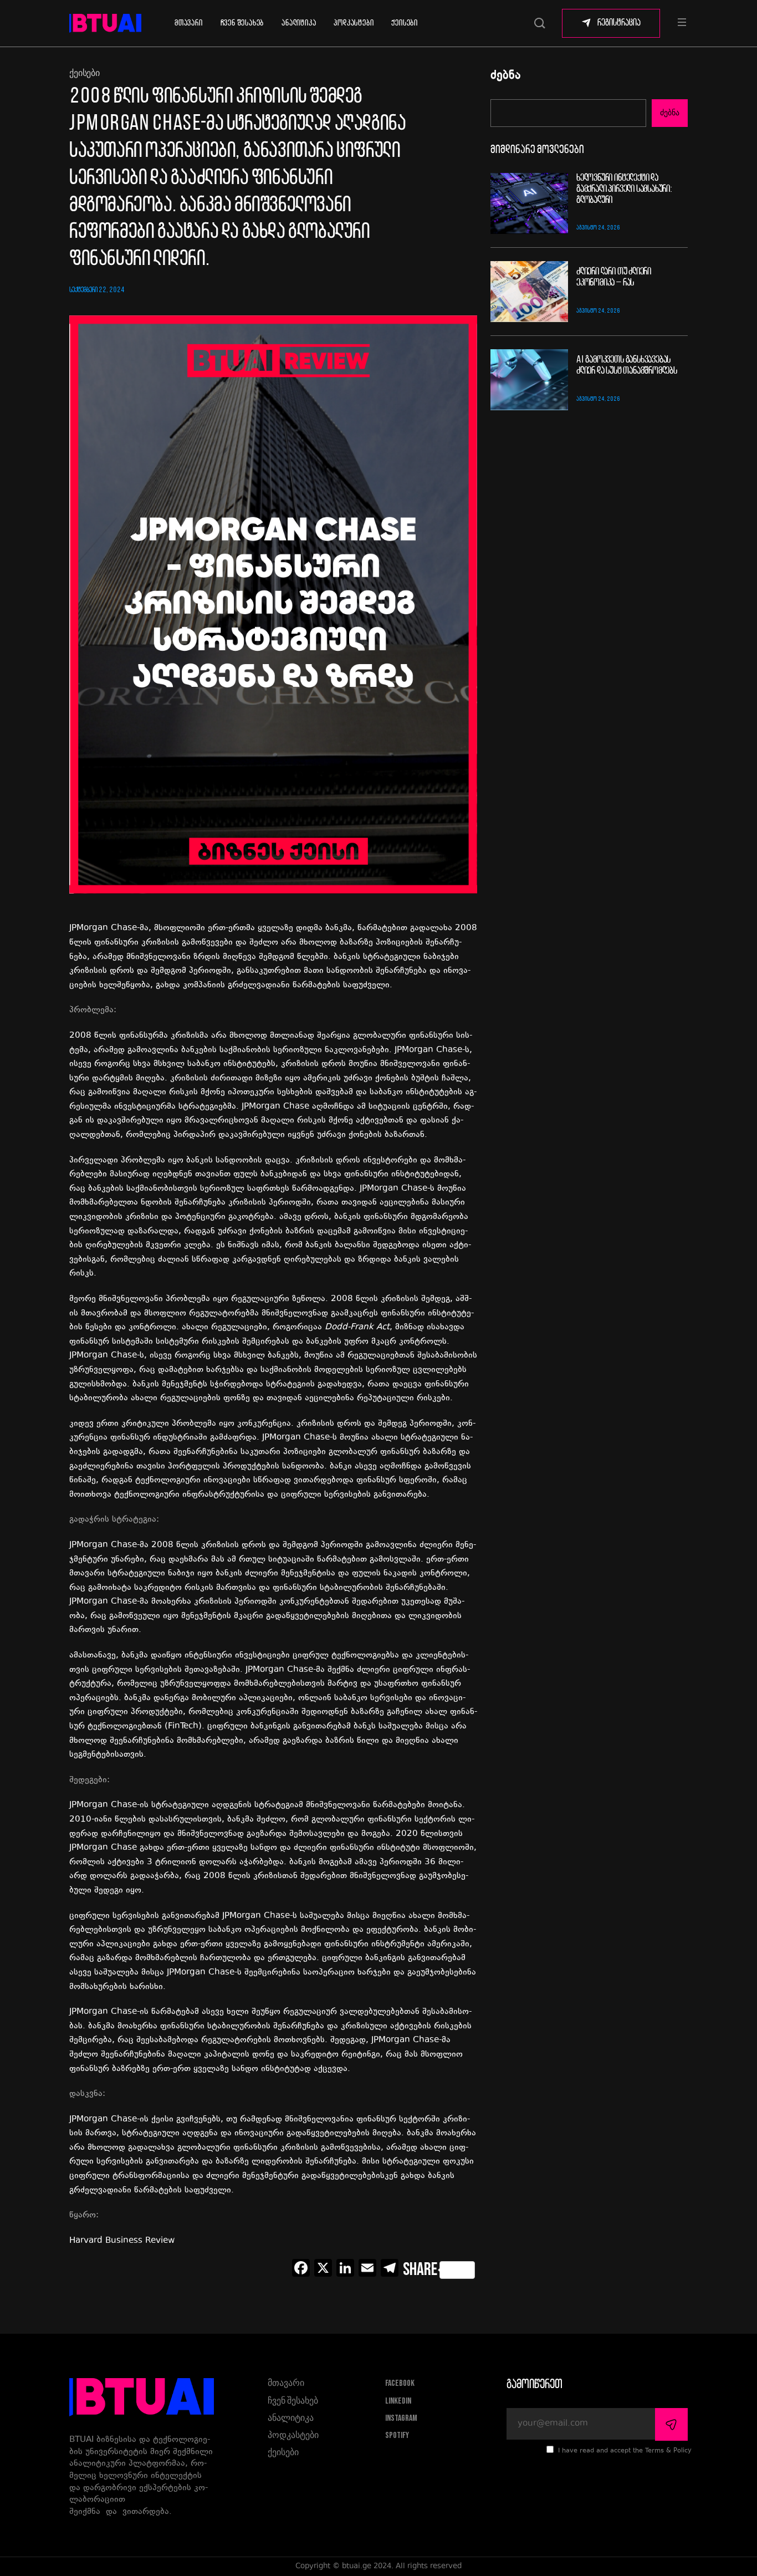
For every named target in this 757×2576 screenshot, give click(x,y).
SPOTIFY (397, 2435)
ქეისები (405, 23)
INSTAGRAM (401, 2418)
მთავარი (189, 23)
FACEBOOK (400, 2383)
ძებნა (506, 76)
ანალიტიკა (299, 23)
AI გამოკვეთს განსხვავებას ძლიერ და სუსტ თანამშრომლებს (627, 366)
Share (420, 2270)
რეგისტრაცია (619, 23)
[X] (323, 2270)
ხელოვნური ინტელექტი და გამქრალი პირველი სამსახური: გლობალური (624, 189)
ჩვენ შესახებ (242, 23)
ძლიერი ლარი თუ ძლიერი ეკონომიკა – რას (614, 277)
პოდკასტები (354, 23)
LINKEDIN (398, 2401)
